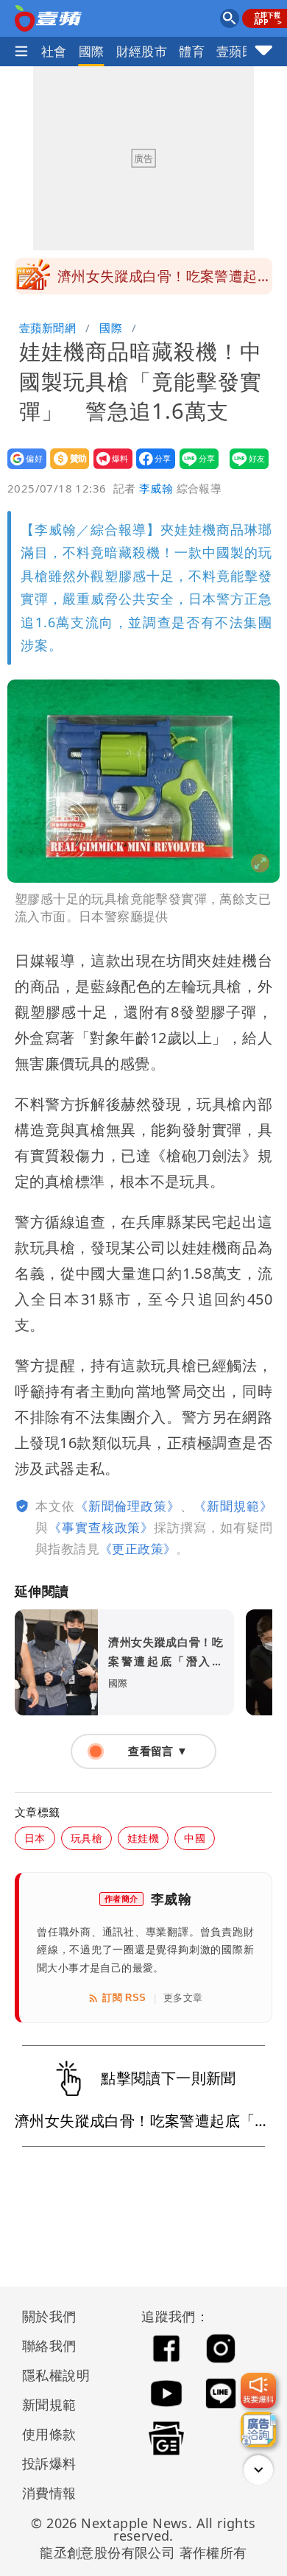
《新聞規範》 (233, 1506)
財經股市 (142, 51)
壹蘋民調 (242, 51)
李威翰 (156, 488)
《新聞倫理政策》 (128, 1506)
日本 (35, 1838)
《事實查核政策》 (101, 1527)
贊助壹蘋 (65, 469)
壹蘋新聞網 (47, 328)
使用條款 (49, 2434)
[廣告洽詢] (258, 2429)
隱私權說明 (51, 2375)
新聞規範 (49, 2404)
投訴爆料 (49, 2463)
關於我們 (49, 2316)
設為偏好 (22, 469)
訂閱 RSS (124, 1998)
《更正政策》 (138, 1549)
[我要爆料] (258, 2390)
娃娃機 (143, 1838)
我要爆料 (109, 469)
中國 (195, 1838)
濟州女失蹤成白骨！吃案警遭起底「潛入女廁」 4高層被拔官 (164, 280)
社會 (54, 51)
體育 (192, 51)
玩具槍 (86, 1838)
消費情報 (49, 2493)
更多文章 (183, 1998)
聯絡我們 (49, 2346)
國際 (92, 51)
